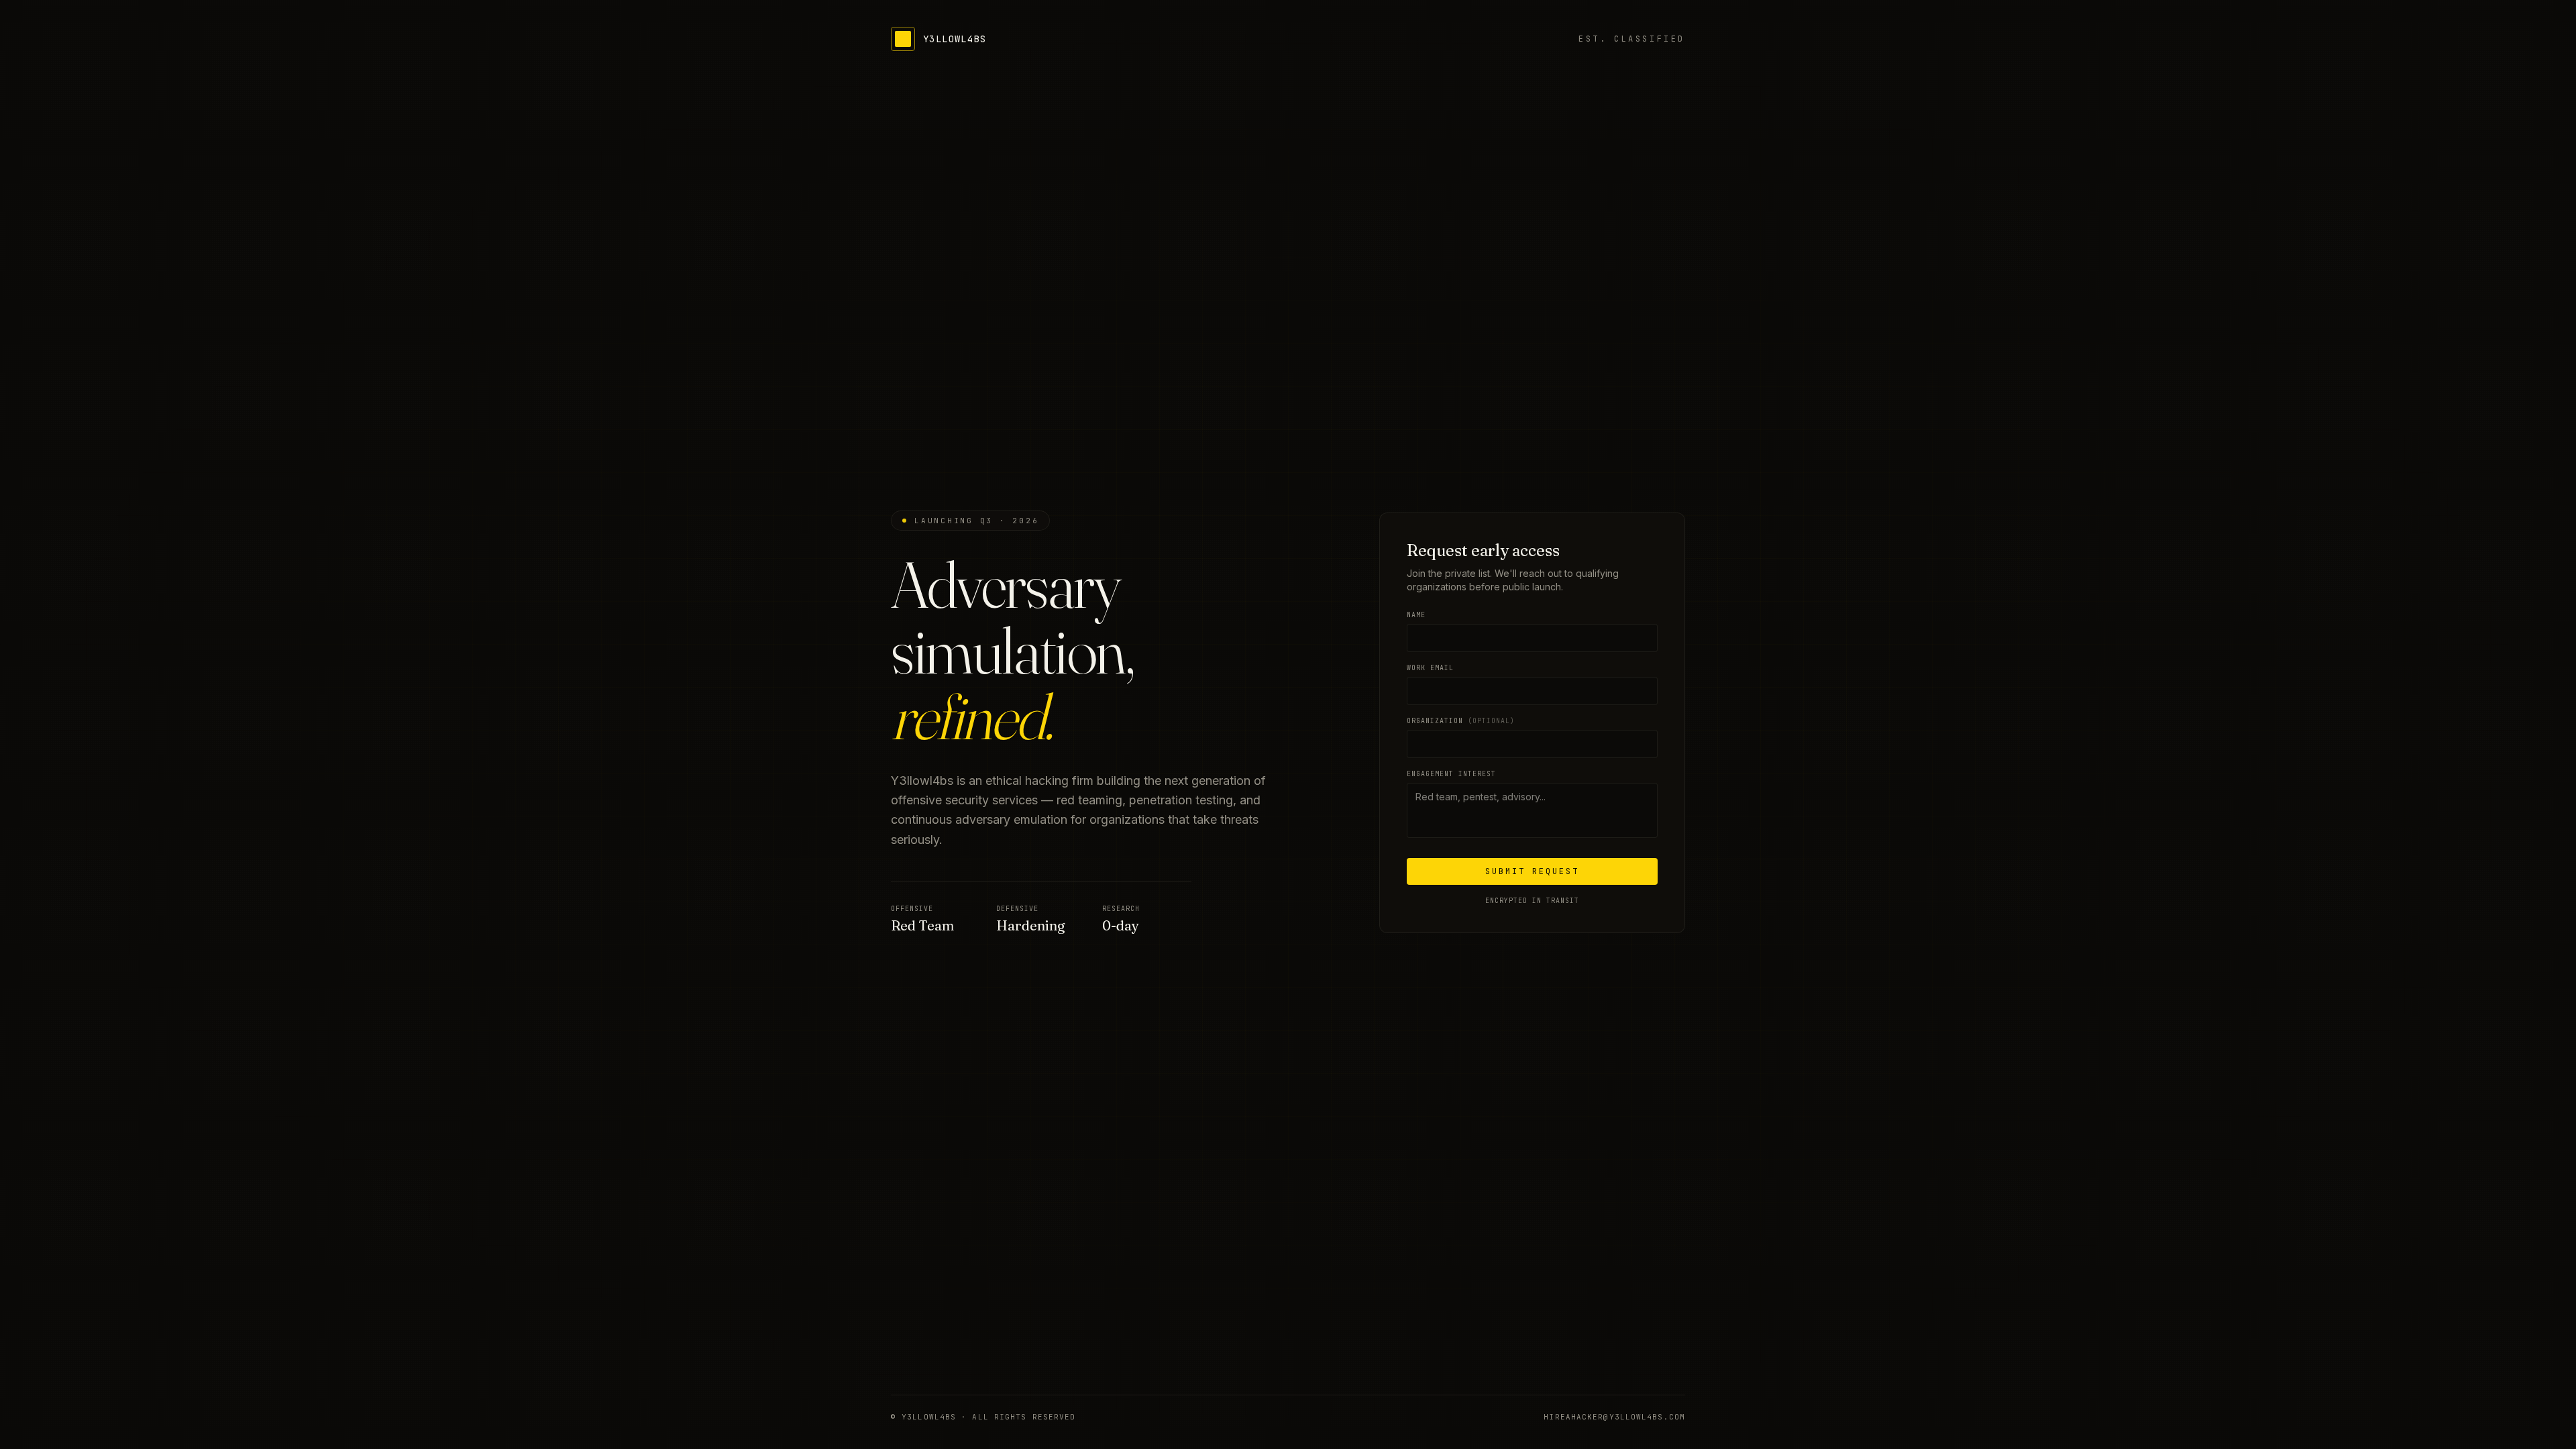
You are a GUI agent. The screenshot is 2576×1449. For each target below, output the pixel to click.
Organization (1461, 721)
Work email (1430, 668)
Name (1416, 615)
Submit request (1532, 871)
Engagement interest (1451, 774)
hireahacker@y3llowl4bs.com (1614, 1417)
